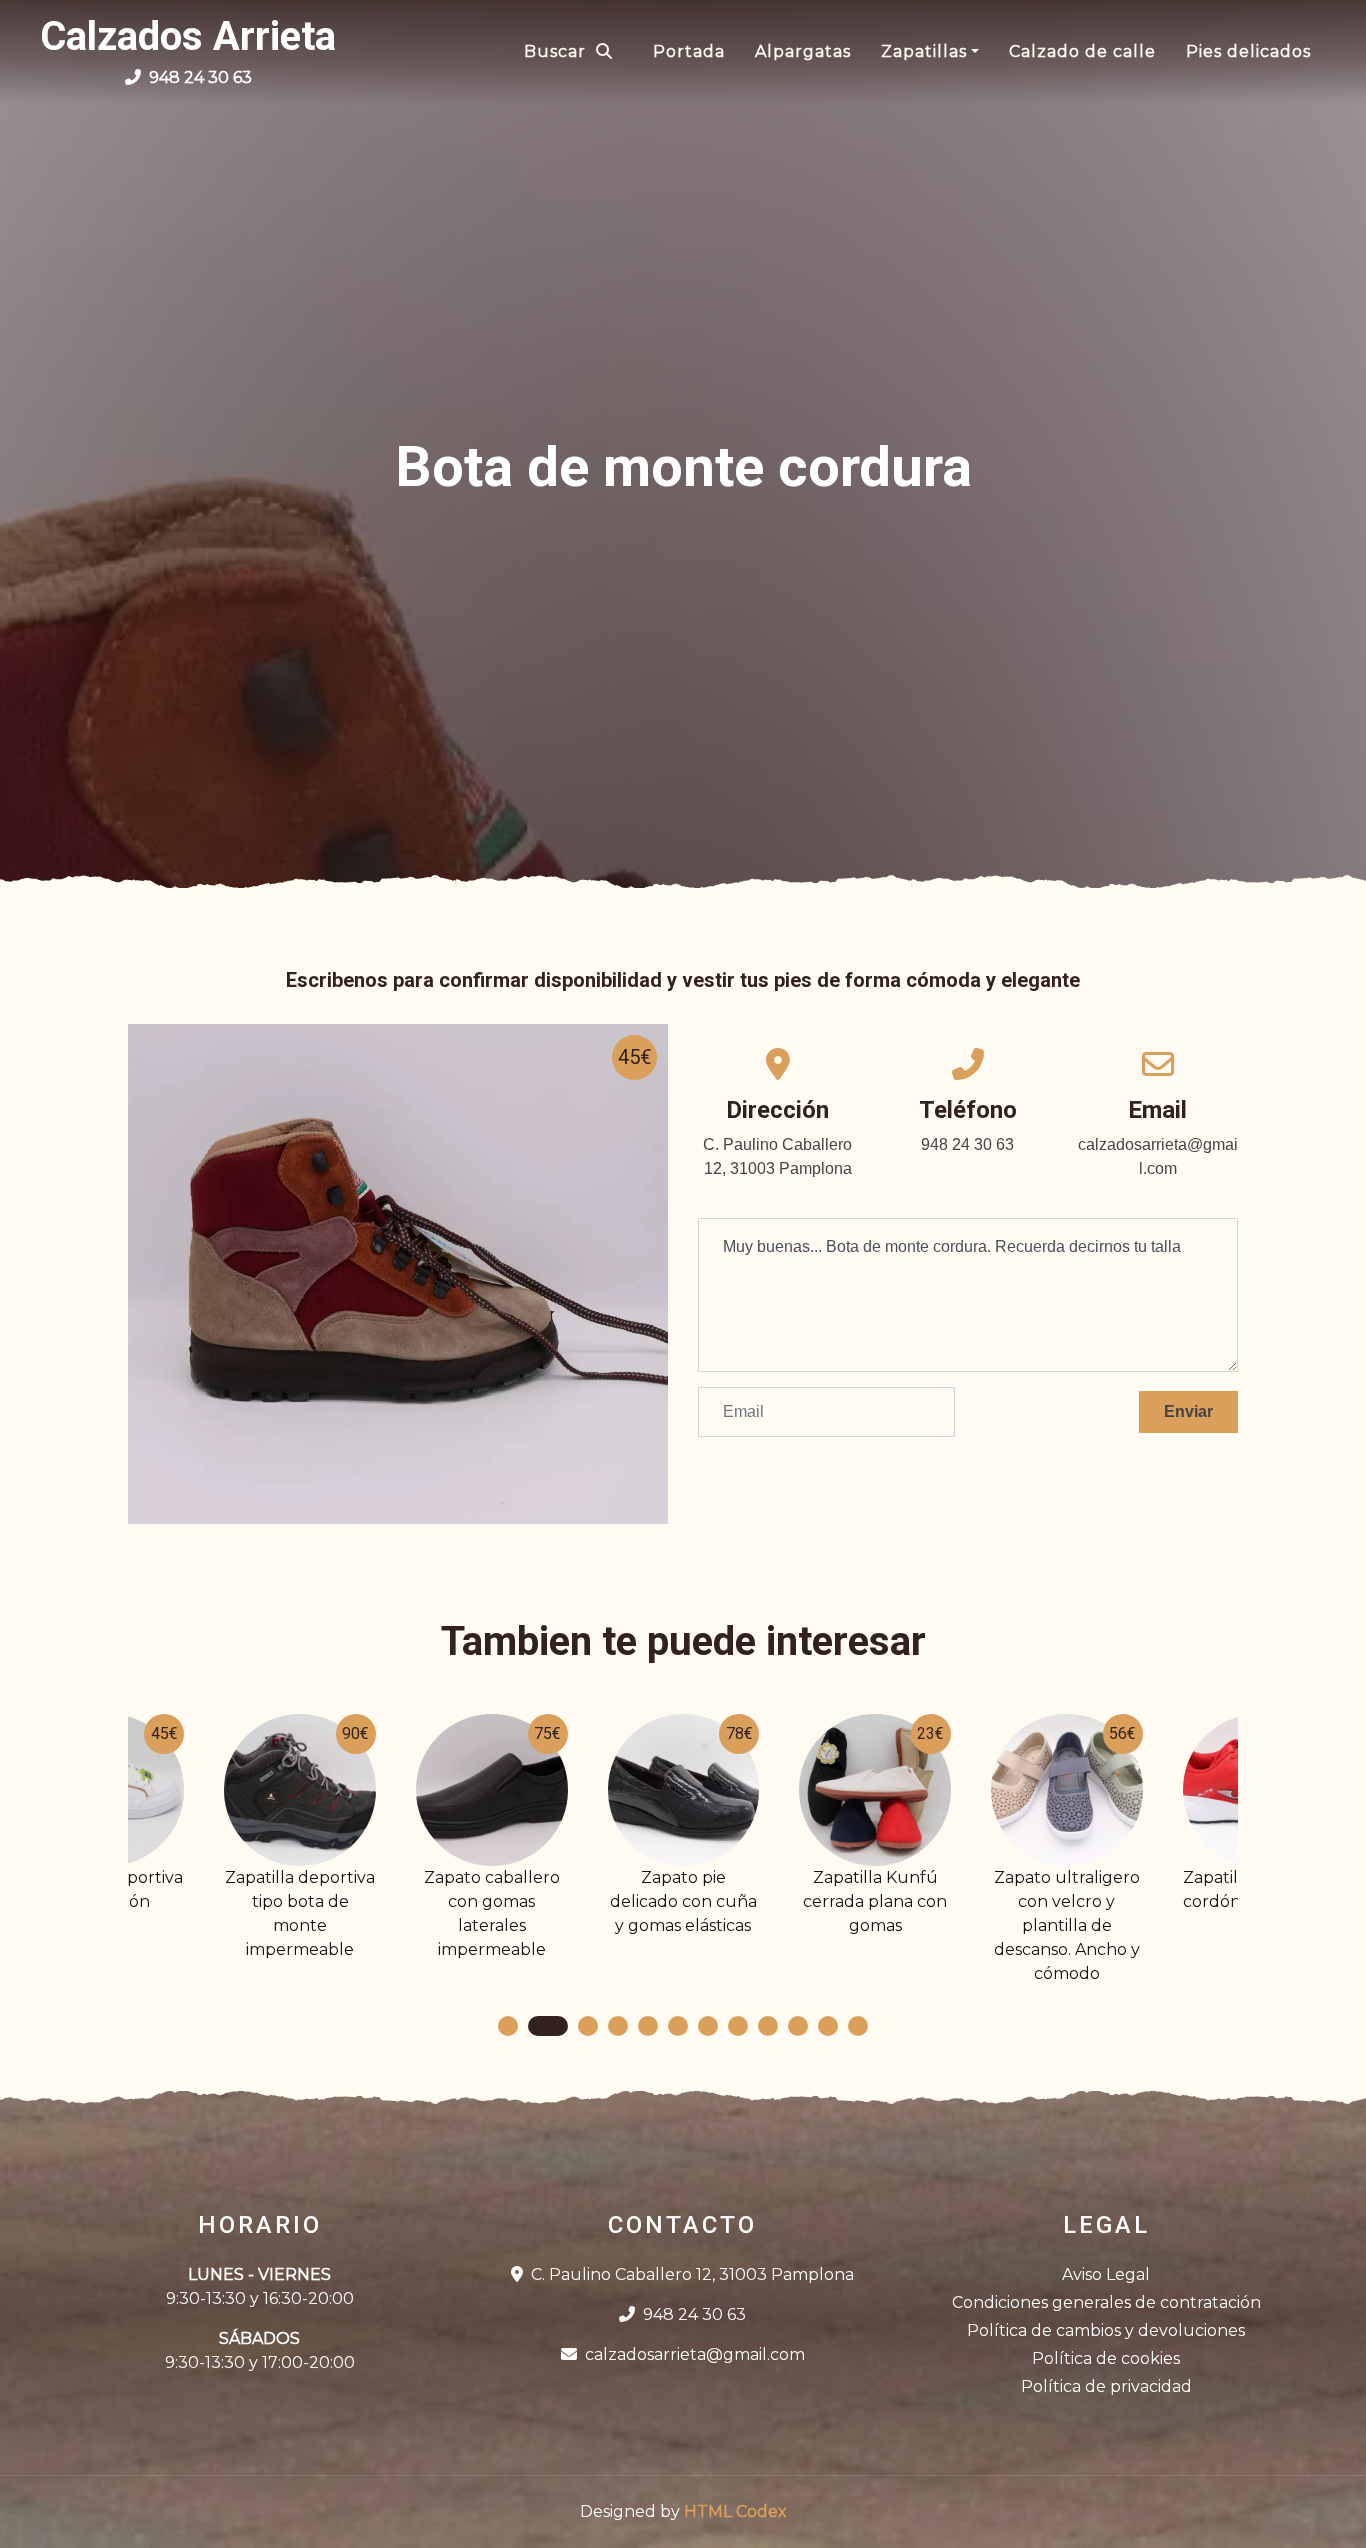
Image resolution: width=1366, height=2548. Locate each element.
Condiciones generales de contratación (1106, 2302)
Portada (689, 51)
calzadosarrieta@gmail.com (695, 2354)
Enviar (1188, 1411)
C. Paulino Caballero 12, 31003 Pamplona (692, 2274)
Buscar (555, 51)
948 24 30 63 (694, 2314)
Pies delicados (1248, 51)
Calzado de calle (1082, 51)
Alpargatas (803, 51)
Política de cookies (1106, 2358)
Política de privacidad (1106, 2386)
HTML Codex (735, 2511)
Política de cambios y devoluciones (1106, 2330)
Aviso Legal (1106, 2274)
